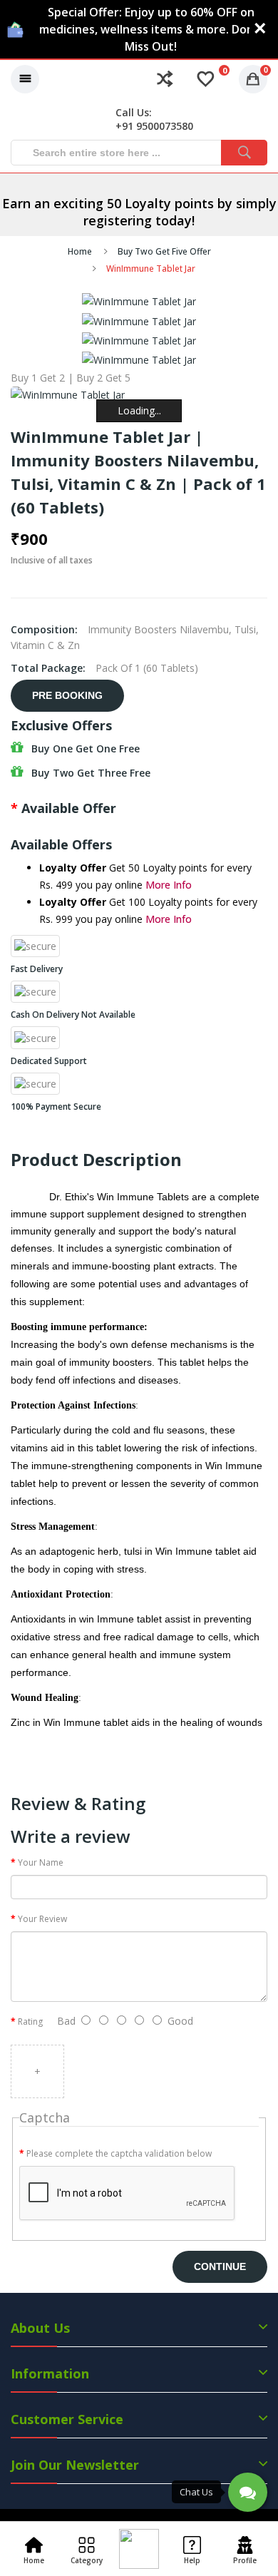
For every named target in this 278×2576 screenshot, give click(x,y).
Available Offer (69, 808)
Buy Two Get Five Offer (164, 251)
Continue (220, 2266)
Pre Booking (67, 695)
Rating (30, 2022)
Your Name (41, 1862)
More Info (169, 885)
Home (80, 251)
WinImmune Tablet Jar (151, 269)
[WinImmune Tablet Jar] (139, 301)
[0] (206, 79)
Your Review (42, 1919)
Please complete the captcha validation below (119, 2153)
